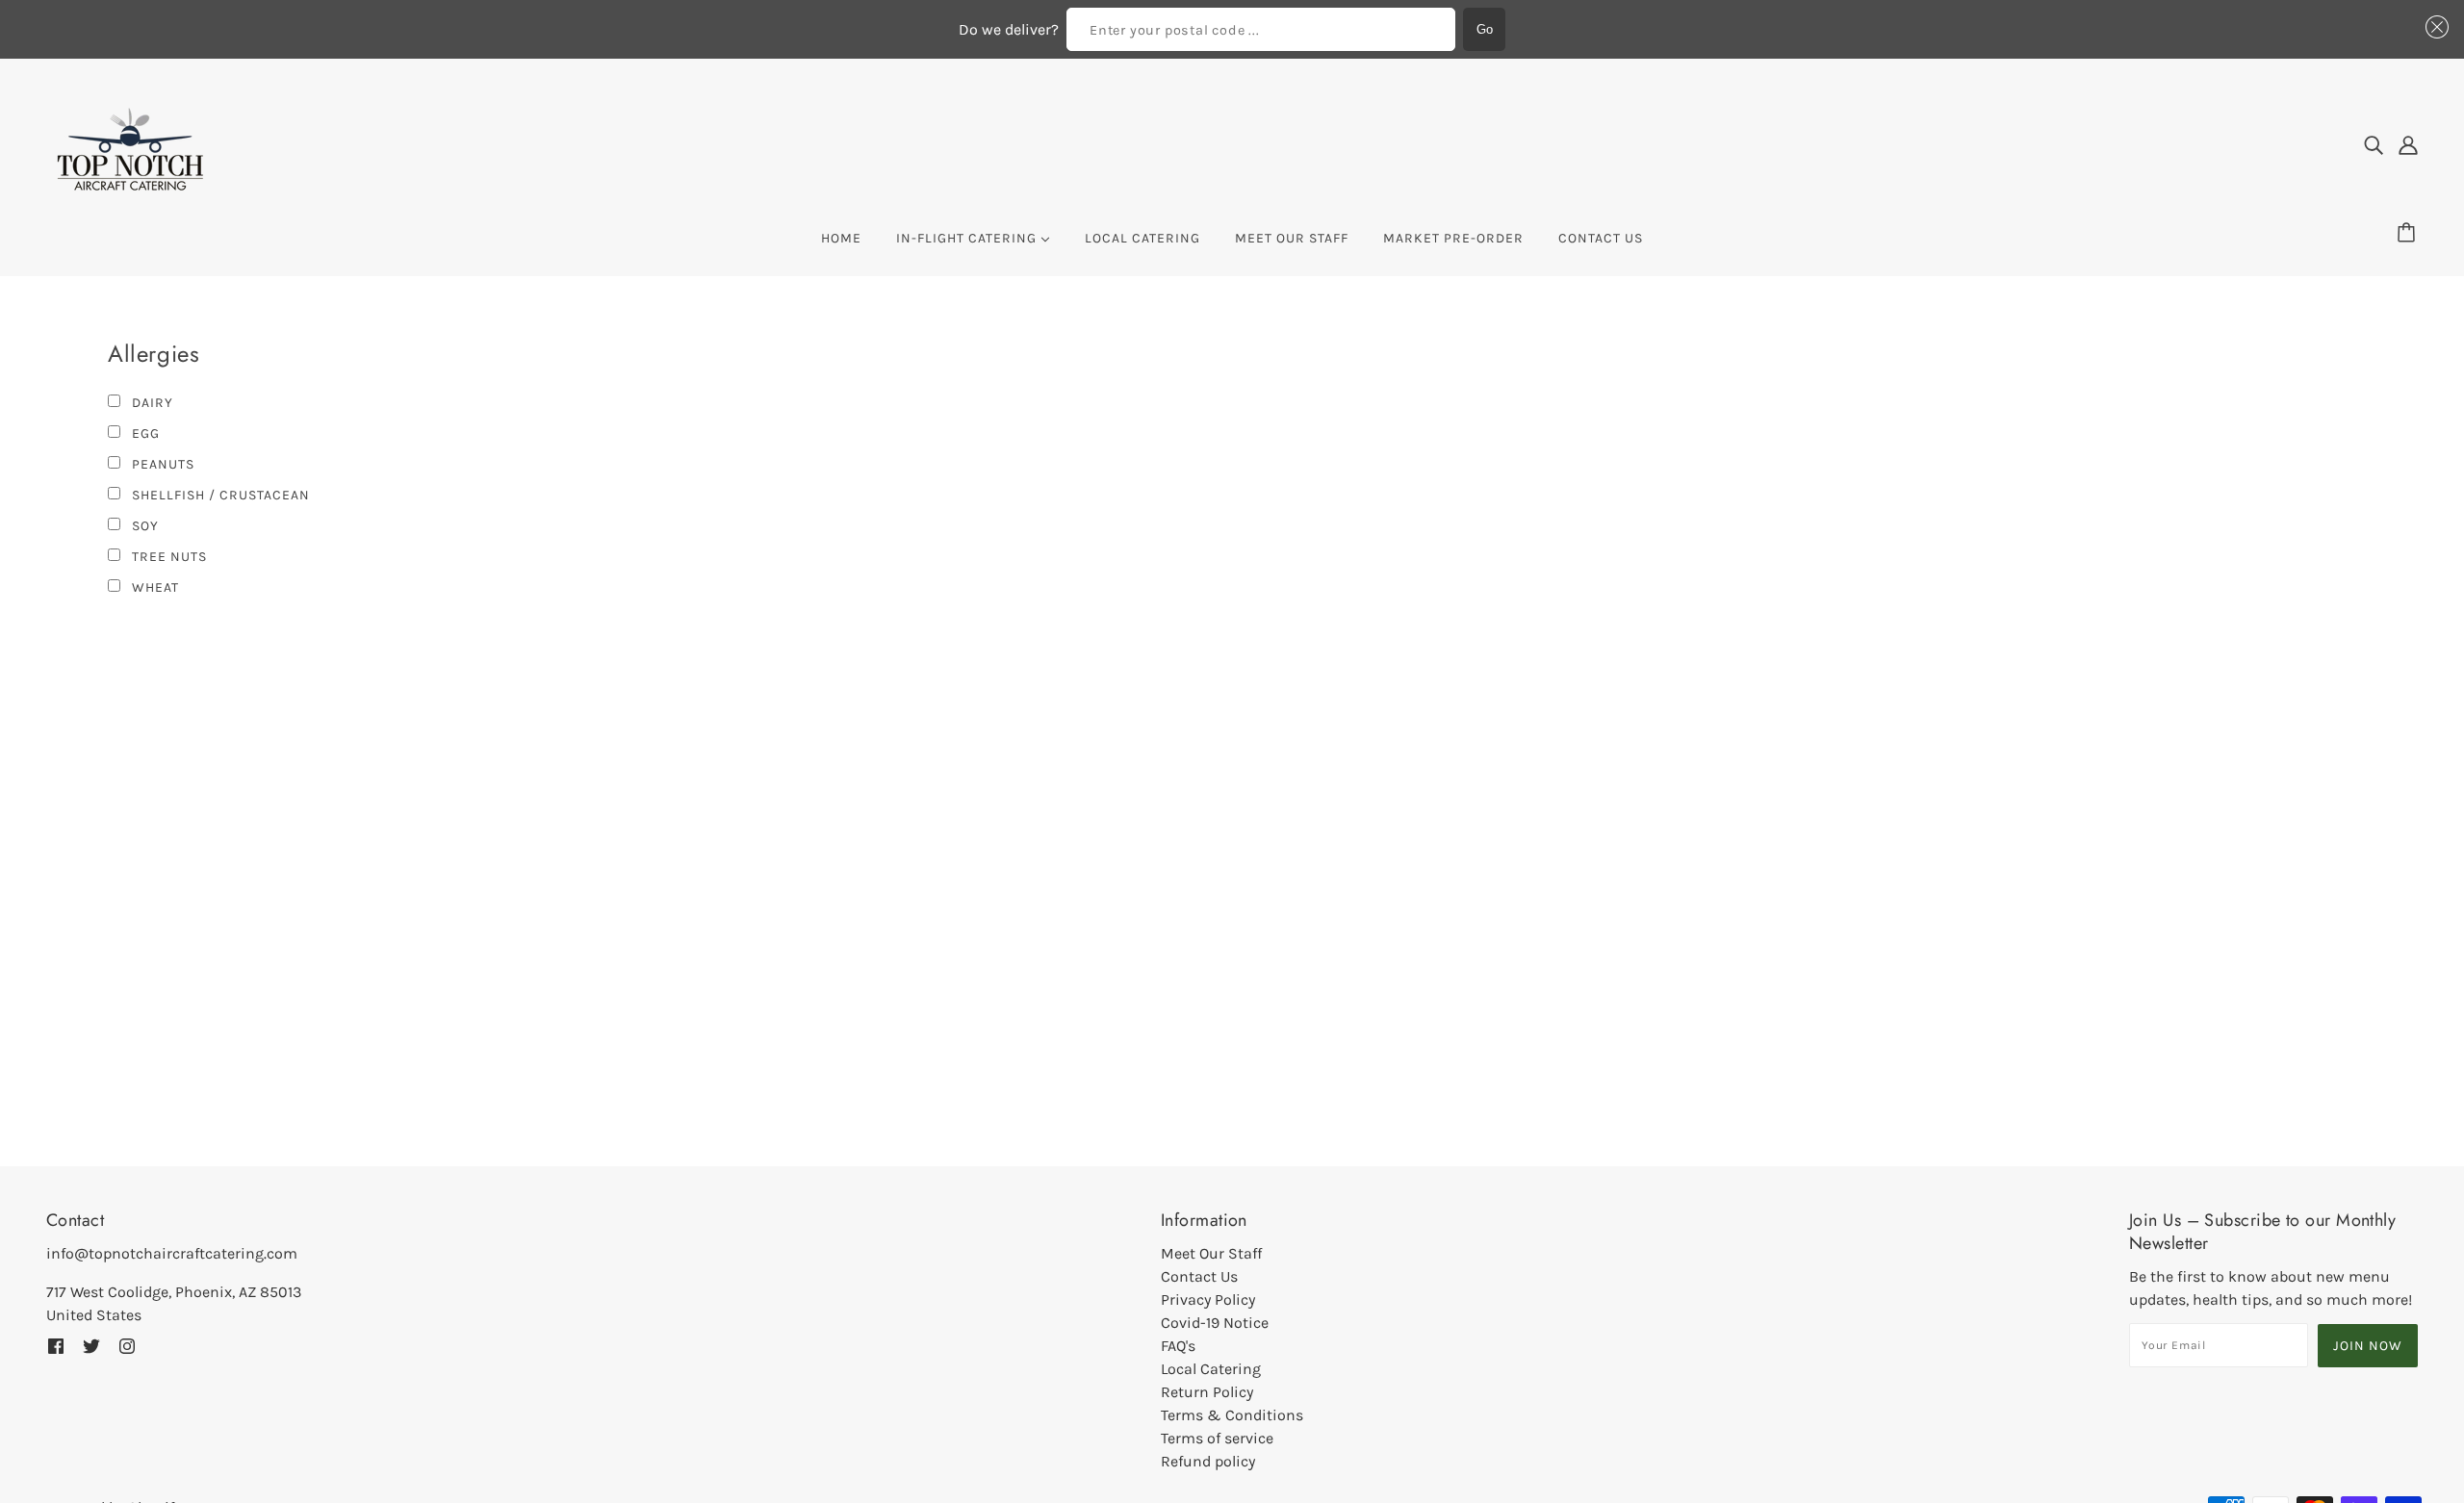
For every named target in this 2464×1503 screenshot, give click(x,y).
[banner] (130, 144)
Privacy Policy (1208, 1299)
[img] (2374, 145)
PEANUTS (161, 464)
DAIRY (151, 403)
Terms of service (1217, 1438)
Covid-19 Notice (1215, 1323)
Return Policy (1207, 1392)
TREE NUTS (167, 557)
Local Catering (1211, 1369)
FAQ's (1178, 1346)
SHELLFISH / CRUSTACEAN (219, 495)
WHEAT (154, 587)
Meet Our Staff (1211, 1253)
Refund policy (1208, 1461)
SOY (143, 526)
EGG (144, 433)
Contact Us (1199, 1276)
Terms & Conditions (1232, 1415)
